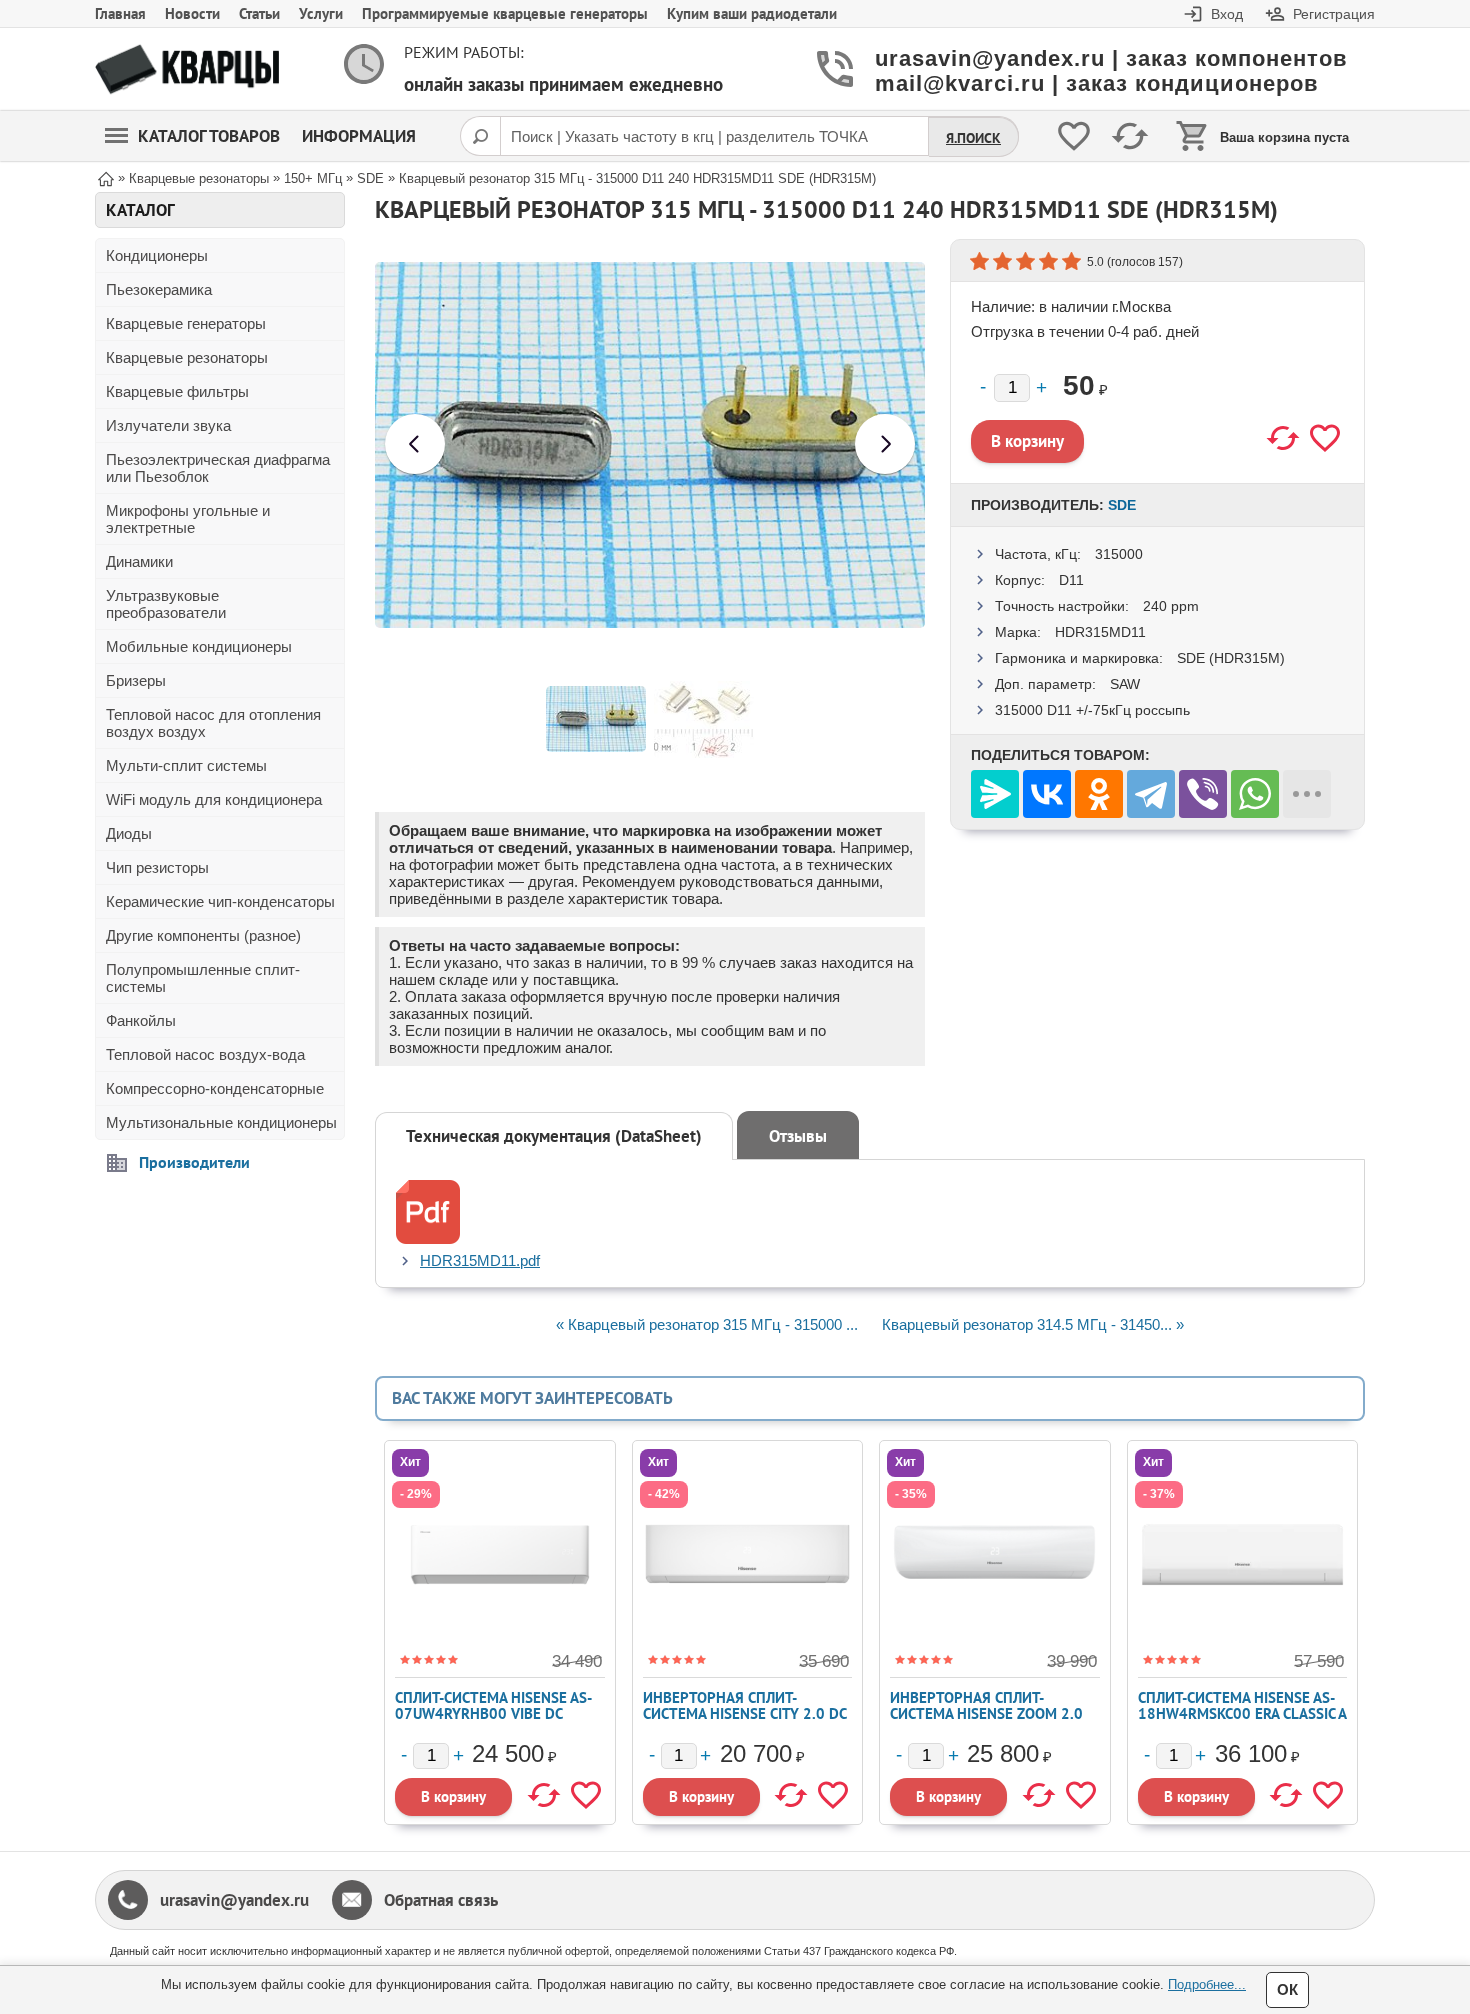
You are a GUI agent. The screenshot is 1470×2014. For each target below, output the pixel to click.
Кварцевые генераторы (186, 323)
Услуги (321, 13)
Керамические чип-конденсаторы (220, 901)
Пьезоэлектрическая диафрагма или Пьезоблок (218, 468)
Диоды (129, 833)
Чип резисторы (157, 867)
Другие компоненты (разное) (203, 935)
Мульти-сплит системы (186, 765)
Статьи (259, 13)
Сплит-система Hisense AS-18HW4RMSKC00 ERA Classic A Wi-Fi (1242, 1713)
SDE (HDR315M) (1231, 658)
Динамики (139, 561)
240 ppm (1171, 606)
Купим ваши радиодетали (752, 13)
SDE (1122, 505)
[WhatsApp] (1255, 794)
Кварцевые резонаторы (187, 357)
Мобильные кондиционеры (199, 646)
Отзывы (798, 1136)
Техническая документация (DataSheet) (554, 1136)
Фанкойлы (141, 1020)
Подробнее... (1207, 1984)
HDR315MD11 (1100, 632)
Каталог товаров (209, 136)
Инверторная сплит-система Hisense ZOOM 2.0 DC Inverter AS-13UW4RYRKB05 (986, 1721)
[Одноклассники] (1099, 794)
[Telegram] (1151, 794)
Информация (359, 136)
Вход (1227, 14)
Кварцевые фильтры (177, 391)
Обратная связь (441, 1900)
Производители (194, 1162)
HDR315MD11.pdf (480, 1260)
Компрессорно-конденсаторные (215, 1088)
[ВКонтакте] (1047, 794)
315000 (1119, 554)
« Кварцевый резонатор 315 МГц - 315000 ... (707, 1324)
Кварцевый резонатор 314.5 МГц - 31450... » (1033, 1324)
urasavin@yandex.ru (234, 1900)
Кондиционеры (157, 255)
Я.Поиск (973, 138)
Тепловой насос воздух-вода (205, 1054)
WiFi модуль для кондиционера (214, 799)
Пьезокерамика (159, 289)
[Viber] (1203, 794)
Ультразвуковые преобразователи (166, 604)
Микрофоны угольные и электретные (188, 519)
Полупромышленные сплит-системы (203, 978)
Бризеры (136, 680)
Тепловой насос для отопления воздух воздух (213, 723)
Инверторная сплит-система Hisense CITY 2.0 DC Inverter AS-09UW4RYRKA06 (744, 1713)
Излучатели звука (168, 425)
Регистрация (1334, 14)
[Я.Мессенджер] (995, 794)
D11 (1071, 580)
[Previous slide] (415, 444)
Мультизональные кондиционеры (221, 1122)
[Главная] (106, 177)
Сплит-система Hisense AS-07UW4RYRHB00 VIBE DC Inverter (493, 1713)
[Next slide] (885, 444)
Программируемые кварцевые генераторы (505, 13)
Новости (192, 13)
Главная (120, 13)
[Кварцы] (187, 69)
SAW (1125, 684)
